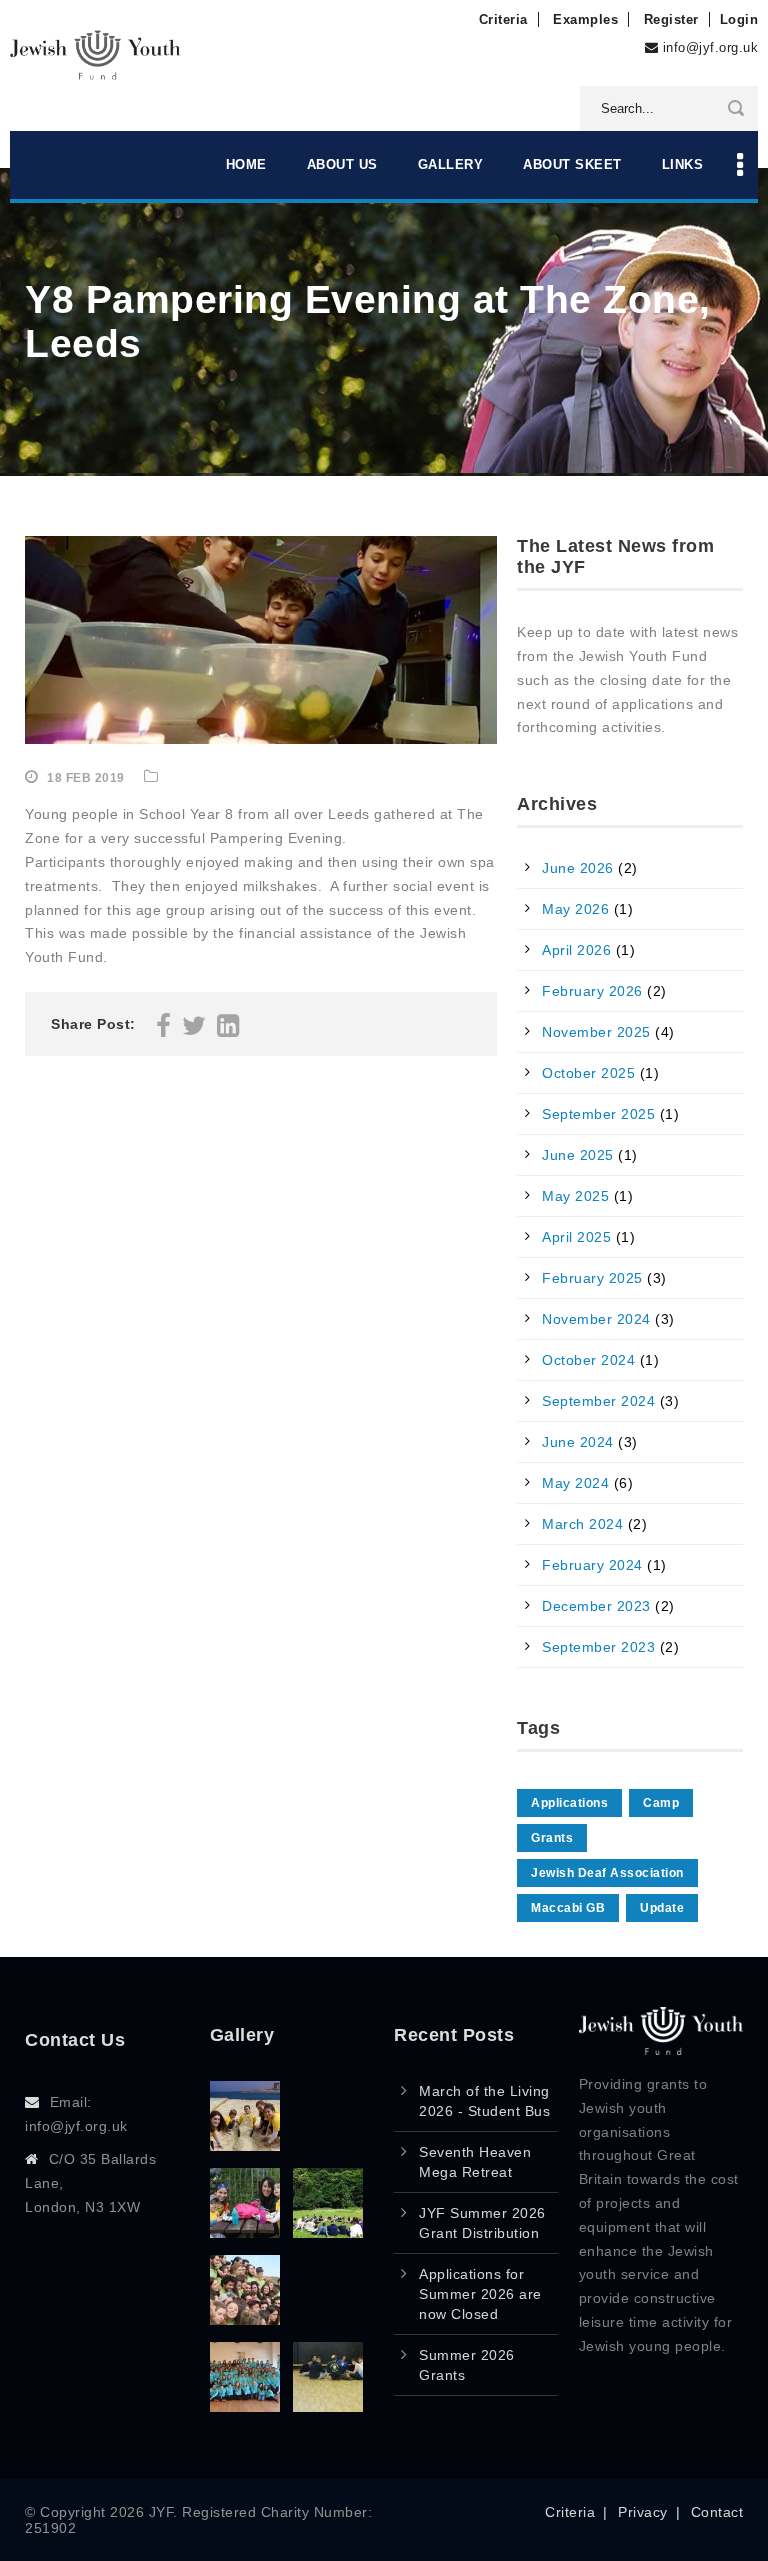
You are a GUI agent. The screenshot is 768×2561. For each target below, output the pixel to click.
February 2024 (592, 1565)
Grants (552, 1838)
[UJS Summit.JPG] (245, 2406)
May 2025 (575, 1196)
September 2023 (598, 1647)
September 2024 (598, 1401)
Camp (661, 1803)
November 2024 (596, 1319)
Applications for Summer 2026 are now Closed (480, 2294)
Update (662, 1908)
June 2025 (578, 1155)
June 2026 (578, 868)
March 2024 (582, 1524)
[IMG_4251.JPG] (245, 2319)
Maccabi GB (568, 1908)
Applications (569, 1803)
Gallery (451, 164)
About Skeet (572, 164)
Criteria (503, 19)
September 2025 (598, 1114)
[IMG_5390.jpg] (245, 2232)
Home (246, 164)
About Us (342, 164)
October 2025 (588, 1073)
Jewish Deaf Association (607, 1873)
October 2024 (588, 1360)
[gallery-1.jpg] (328, 2406)
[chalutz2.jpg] (328, 2232)
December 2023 (596, 1606)
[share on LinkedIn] (228, 1030)
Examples (585, 19)
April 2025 (576, 1237)
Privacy (643, 2512)
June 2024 (578, 1442)
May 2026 (575, 909)
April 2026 (576, 950)
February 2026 (592, 991)
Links (683, 164)
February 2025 (592, 1278)
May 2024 (575, 1483)
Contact (717, 2512)
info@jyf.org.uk (711, 47)
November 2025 (596, 1032)
